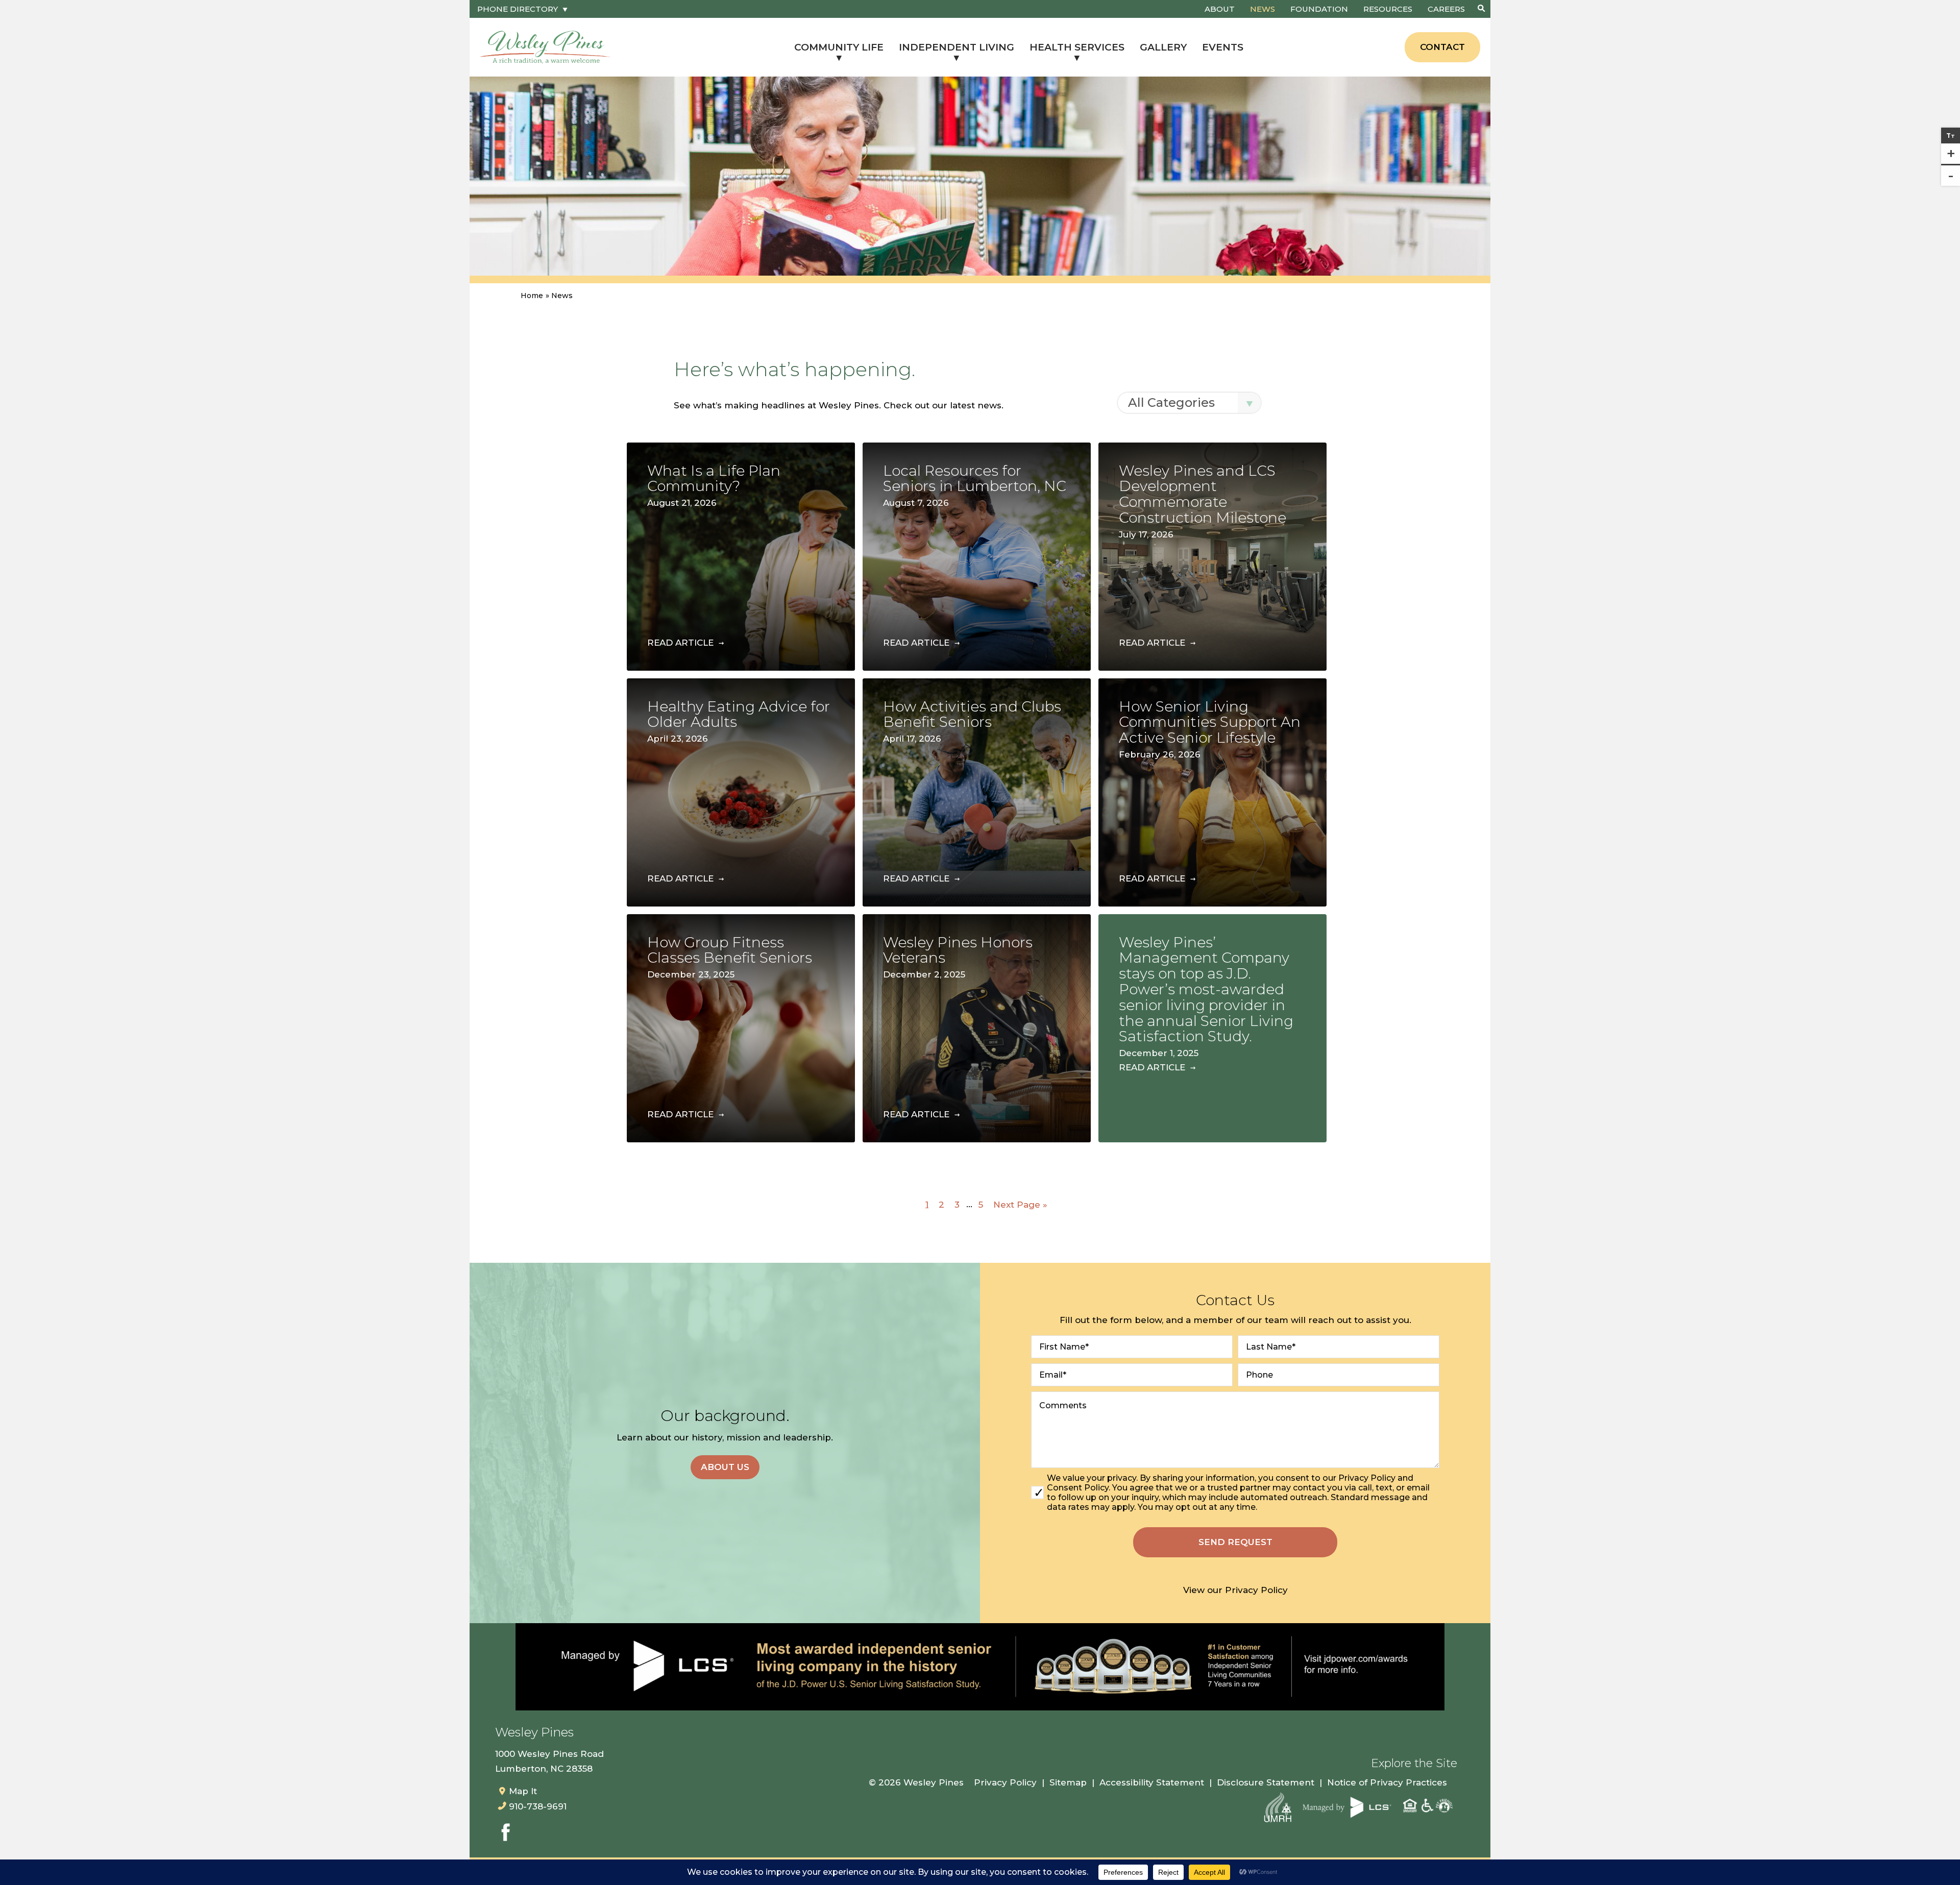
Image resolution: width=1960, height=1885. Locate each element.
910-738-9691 (538, 1806)
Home (532, 296)
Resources (1388, 9)
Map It (523, 1791)
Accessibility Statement (1152, 1782)
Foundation (1319, 9)
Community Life (839, 47)
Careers (1446, 9)
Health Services (1077, 47)
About (1220, 9)
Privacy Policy (1005, 1782)
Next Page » (1020, 1204)
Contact (1442, 47)
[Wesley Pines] (546, 47)
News (1263, 9)
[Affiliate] (1278, 1807)
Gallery (1163, 47)
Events (1223, 47)
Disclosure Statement (1266, 1782)
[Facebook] (505, 1834)
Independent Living (957, 47)
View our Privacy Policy (1235, 1590)
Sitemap (1068, 1782)
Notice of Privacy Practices (1387, 1782)
